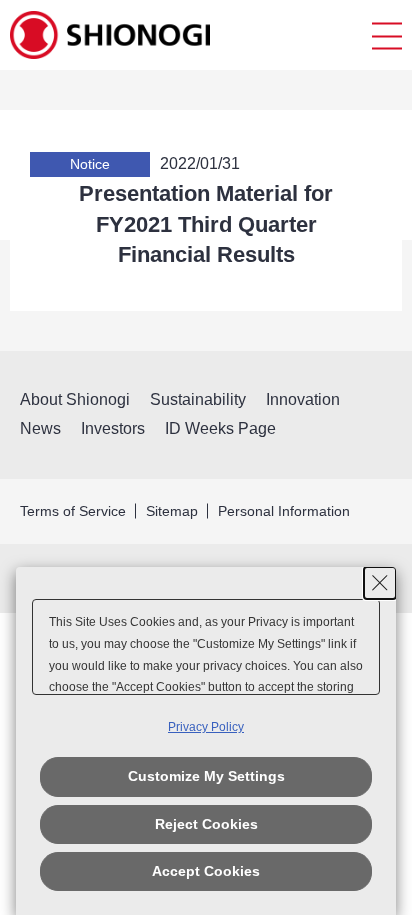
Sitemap (172, 511)
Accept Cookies (206, 871)
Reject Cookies (206, 824)
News (40, 428)
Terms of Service (73, 511)
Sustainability (198, 399)
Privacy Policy (206, 727)
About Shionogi (75, 399)
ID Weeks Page (220, 428)
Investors (113, 428)
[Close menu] (387, 35)
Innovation (303, 399)
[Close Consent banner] (380, 583)
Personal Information (284, 511)
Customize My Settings (206, 776)
